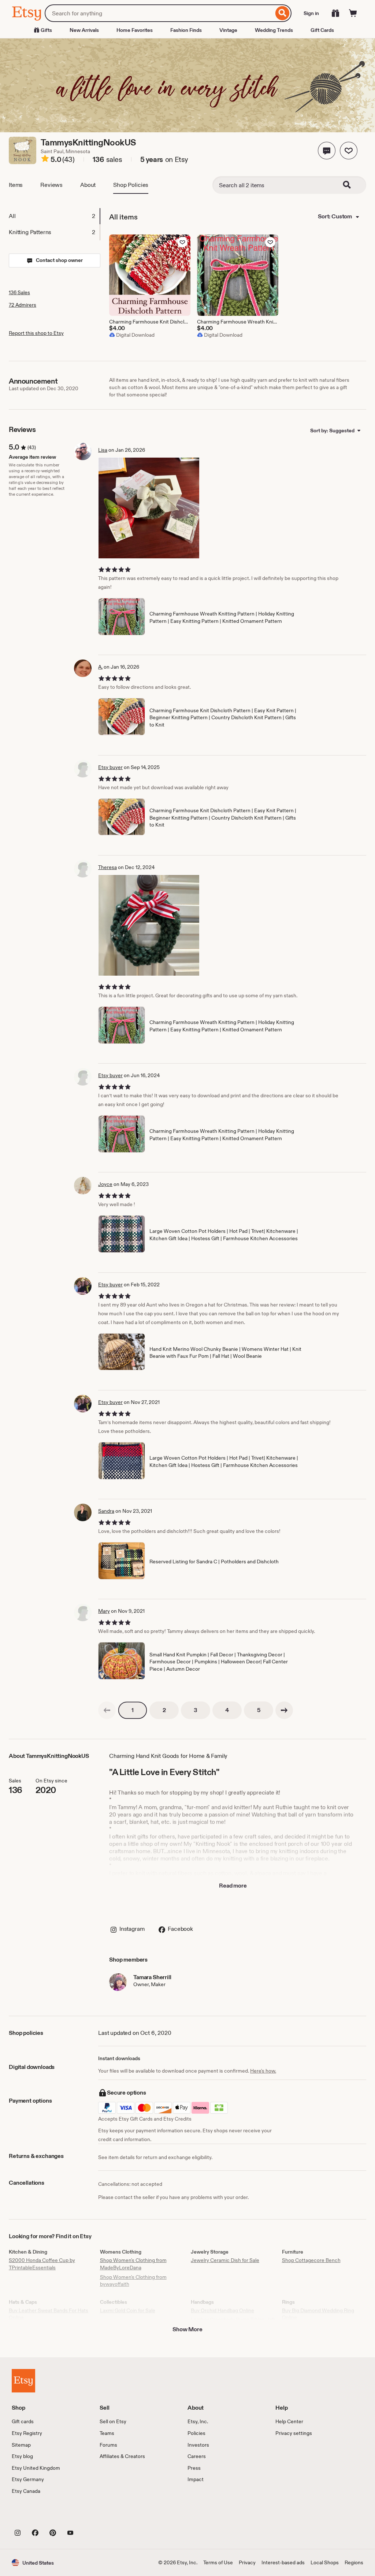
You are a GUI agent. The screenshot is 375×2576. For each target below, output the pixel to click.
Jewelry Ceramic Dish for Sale (225, 2260)
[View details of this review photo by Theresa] (149, 925)
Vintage (228, 30)
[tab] (54, 216)
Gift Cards (322, 30)
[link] (107, 1710)
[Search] (283, 13)
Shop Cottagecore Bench (311, 2260)
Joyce (105, 1184)
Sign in (311, 13)
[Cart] (353, 13)
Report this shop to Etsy (36, 333)
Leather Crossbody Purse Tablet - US (233, 2320)
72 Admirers (23, 305)
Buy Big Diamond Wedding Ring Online (318, 2314)
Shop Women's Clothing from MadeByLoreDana (133, 2264)
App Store (36, 2516)
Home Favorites (135, 30)
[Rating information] (45, 160)
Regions (354, 2562)
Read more (233, 1886)
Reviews (51, 185)
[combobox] (159, 13)
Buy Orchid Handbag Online (222, 2310)
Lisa (103, 450)
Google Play (92, 2516)
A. (100, 667)
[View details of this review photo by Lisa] (149, 508)
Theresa (107, 867)
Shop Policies (131, 185)
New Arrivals (84, 30)
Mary (104, 1611)
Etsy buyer (110, 767)
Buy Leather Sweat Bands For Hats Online (49, 2314)
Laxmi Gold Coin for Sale (128, 2310)
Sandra (106, 1511)
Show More (187, 2329)
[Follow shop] (349, 151)
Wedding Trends (274, 30)
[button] (327, 151)
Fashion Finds (186, 30)
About (88, 185)
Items (16, 185)
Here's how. (263, 2071)
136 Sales (19, 292)
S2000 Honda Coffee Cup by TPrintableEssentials (42, 2264)
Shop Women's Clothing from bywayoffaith (133, 2281)
